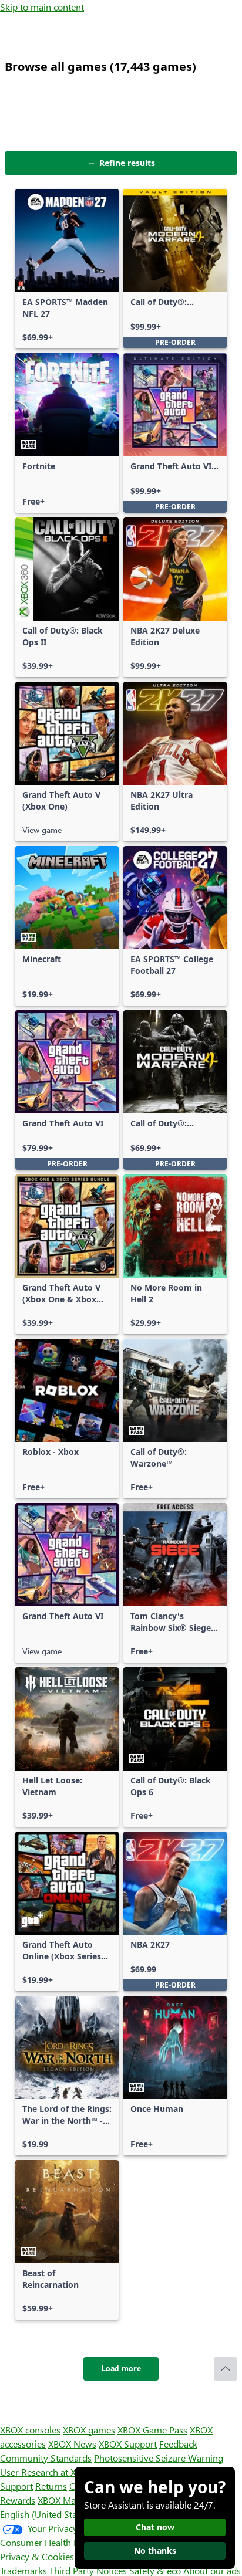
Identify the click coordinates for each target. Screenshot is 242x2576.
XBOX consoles (30, 2430)
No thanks (155, 2550)
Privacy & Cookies (37, 2556)
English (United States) (46, 2514)
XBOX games (89, 2430)
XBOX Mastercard (73, 2500)
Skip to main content (42, 7)
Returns (51, 2486)
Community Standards (46, 2458)
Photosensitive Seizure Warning (159, 2458)
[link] (67, 269)
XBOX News (72, 2444)
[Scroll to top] (226, 2369)
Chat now (155, 2527)
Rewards (18, 2500)
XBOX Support (128, 2444)
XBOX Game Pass (152, 2430)
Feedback (178, 2444)
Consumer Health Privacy (51, 2542)
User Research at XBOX (48, 2472)
